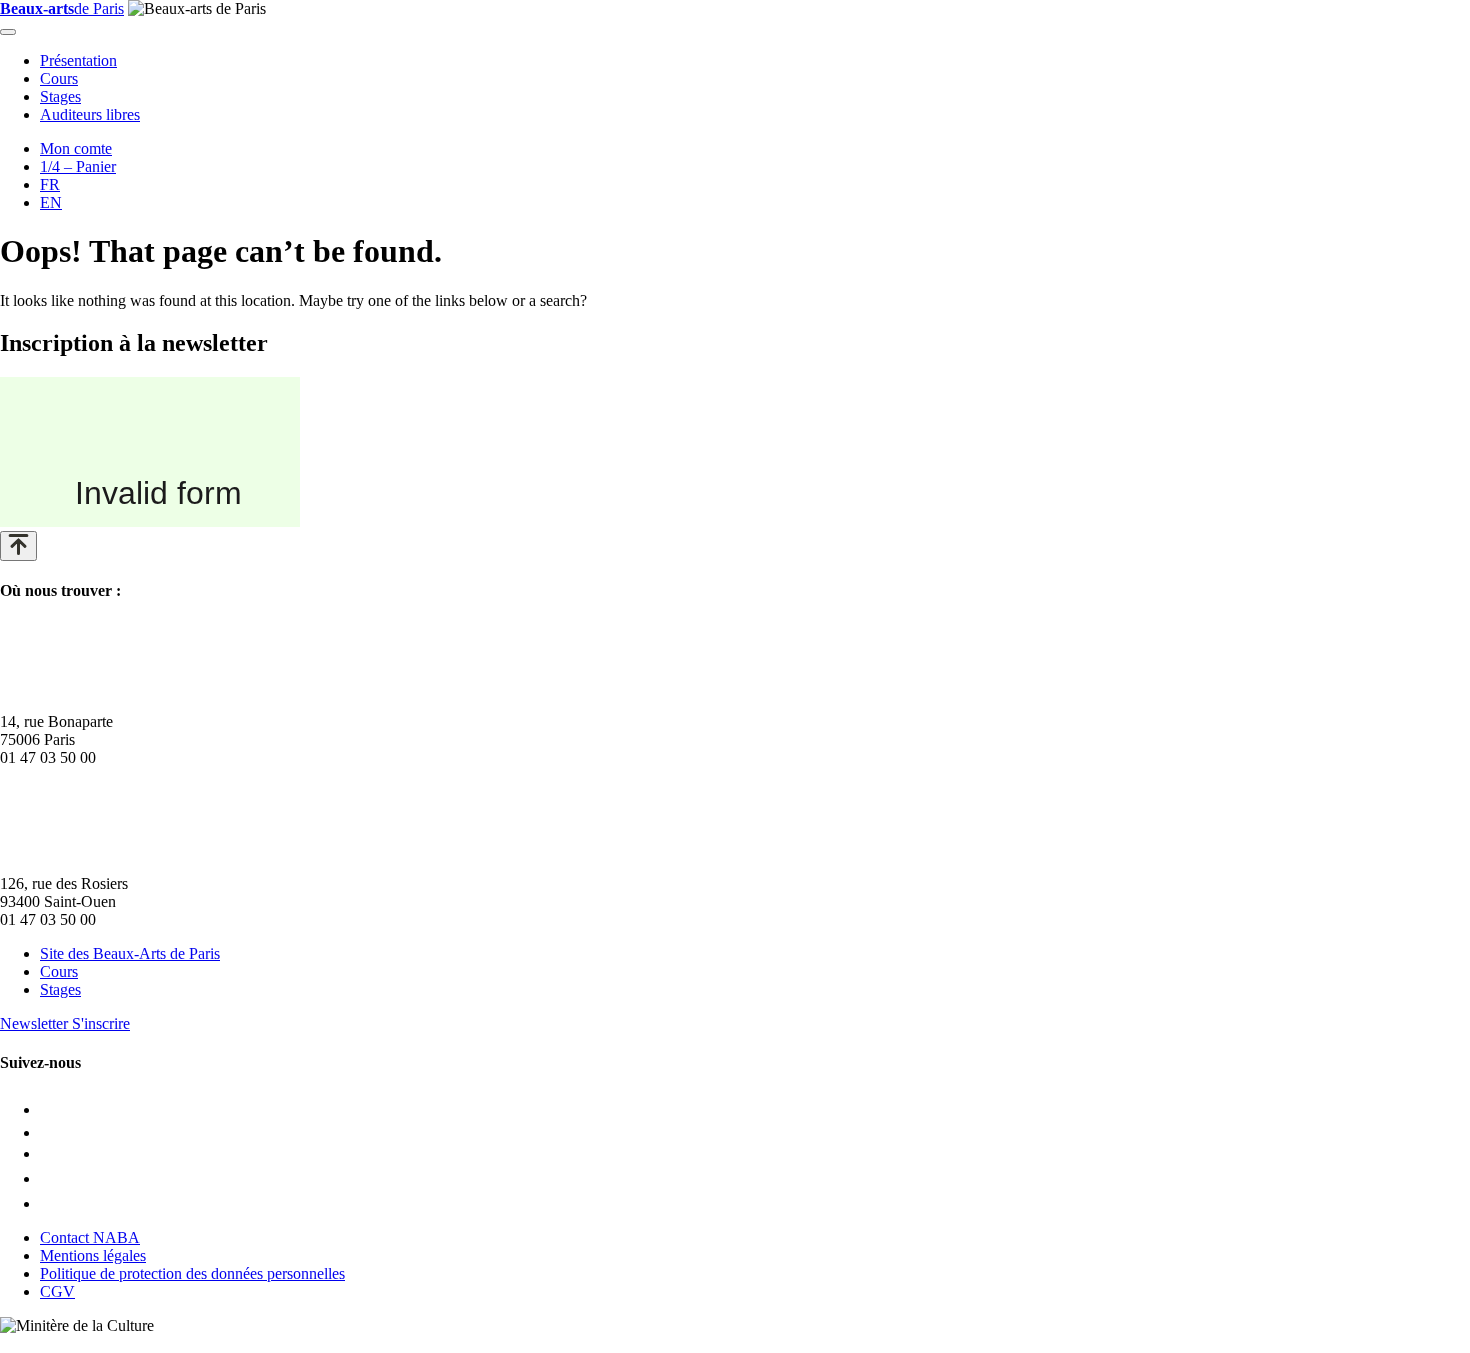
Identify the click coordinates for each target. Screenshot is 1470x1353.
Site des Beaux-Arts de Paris (130, 953)
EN (51, 202)
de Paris (62, 8)
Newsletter (65, 1023)
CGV (57, 1291)
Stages (60, 96)
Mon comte (76, 148)
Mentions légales (93, 1255)
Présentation (78, 60)
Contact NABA (90, 1237)
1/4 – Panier (78, 166)
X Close (26, 1343)
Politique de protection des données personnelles (192, 1273)
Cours (59, 78)
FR (50, 184)
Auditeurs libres (90, 114)
